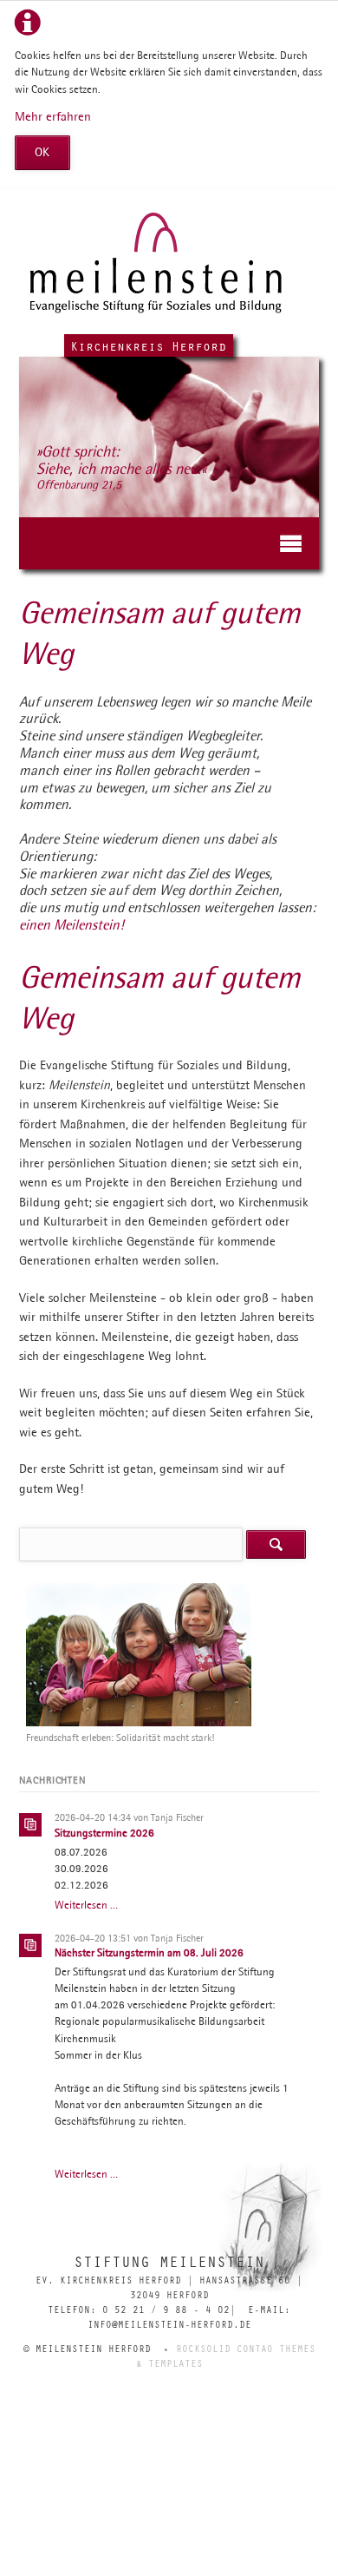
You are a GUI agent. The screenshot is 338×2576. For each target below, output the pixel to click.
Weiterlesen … (86, 1905)
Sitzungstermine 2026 (104, 1833)
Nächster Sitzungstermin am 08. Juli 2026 (149, 1952)
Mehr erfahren (53, 116)
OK (42, 152)
